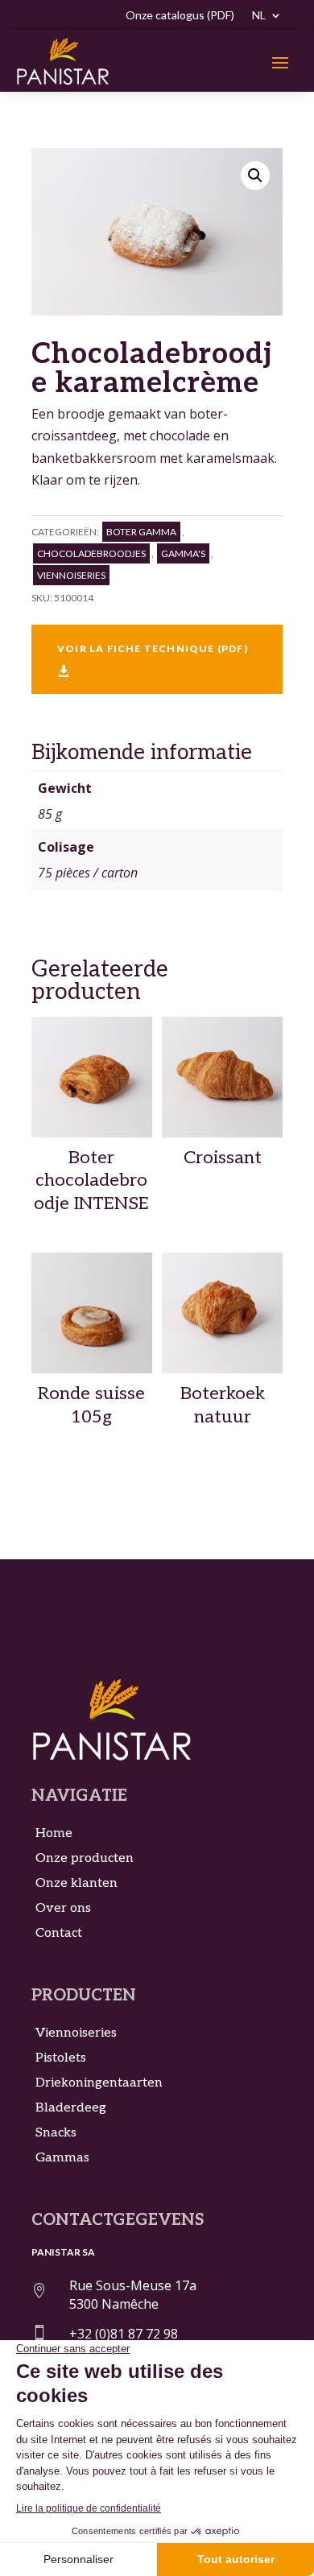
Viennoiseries (71, 575)
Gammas (62, 2158)
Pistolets (61, 2058)
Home (54, 1833)
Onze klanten (76, 1883)
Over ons (63, 1908)
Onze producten (85, 1858)
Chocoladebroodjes (91, 553)
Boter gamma (141, 532)
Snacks (56, 2133)
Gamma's (183, 553)
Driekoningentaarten (99, 2083)
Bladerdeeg (71, 2108)
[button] (255, 175)
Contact (59, 1933)
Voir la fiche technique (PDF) (153, 660)
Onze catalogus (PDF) (180, 16)
